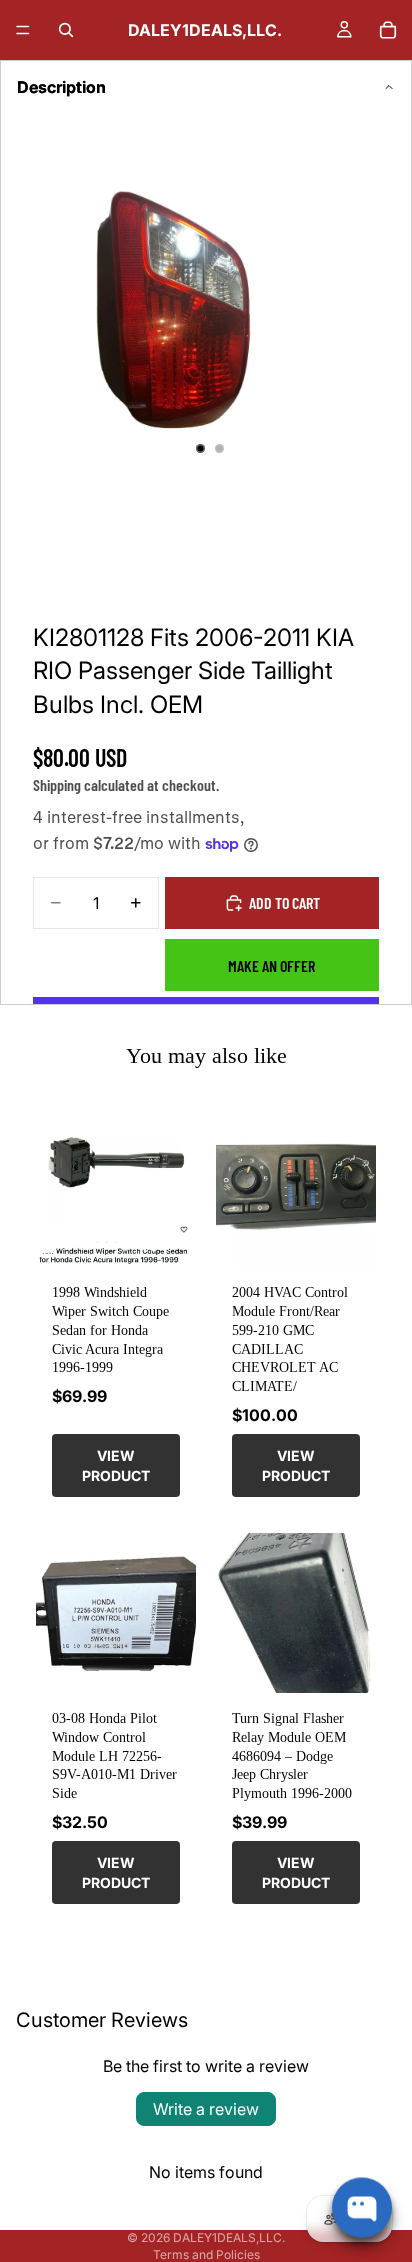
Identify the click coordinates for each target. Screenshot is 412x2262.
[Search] (66, 30)
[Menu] (23, 30)
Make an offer (271, 965)
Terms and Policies (206, 2254)
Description (61, 87)
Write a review (206, 2109)
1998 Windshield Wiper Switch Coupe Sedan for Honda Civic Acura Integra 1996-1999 (110, 1329)
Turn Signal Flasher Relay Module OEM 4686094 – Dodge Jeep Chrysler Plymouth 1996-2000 (292, 1755)
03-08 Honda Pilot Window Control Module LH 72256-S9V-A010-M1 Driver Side (114, 1755)
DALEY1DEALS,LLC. (229, 2237)
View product (116, 1465)
